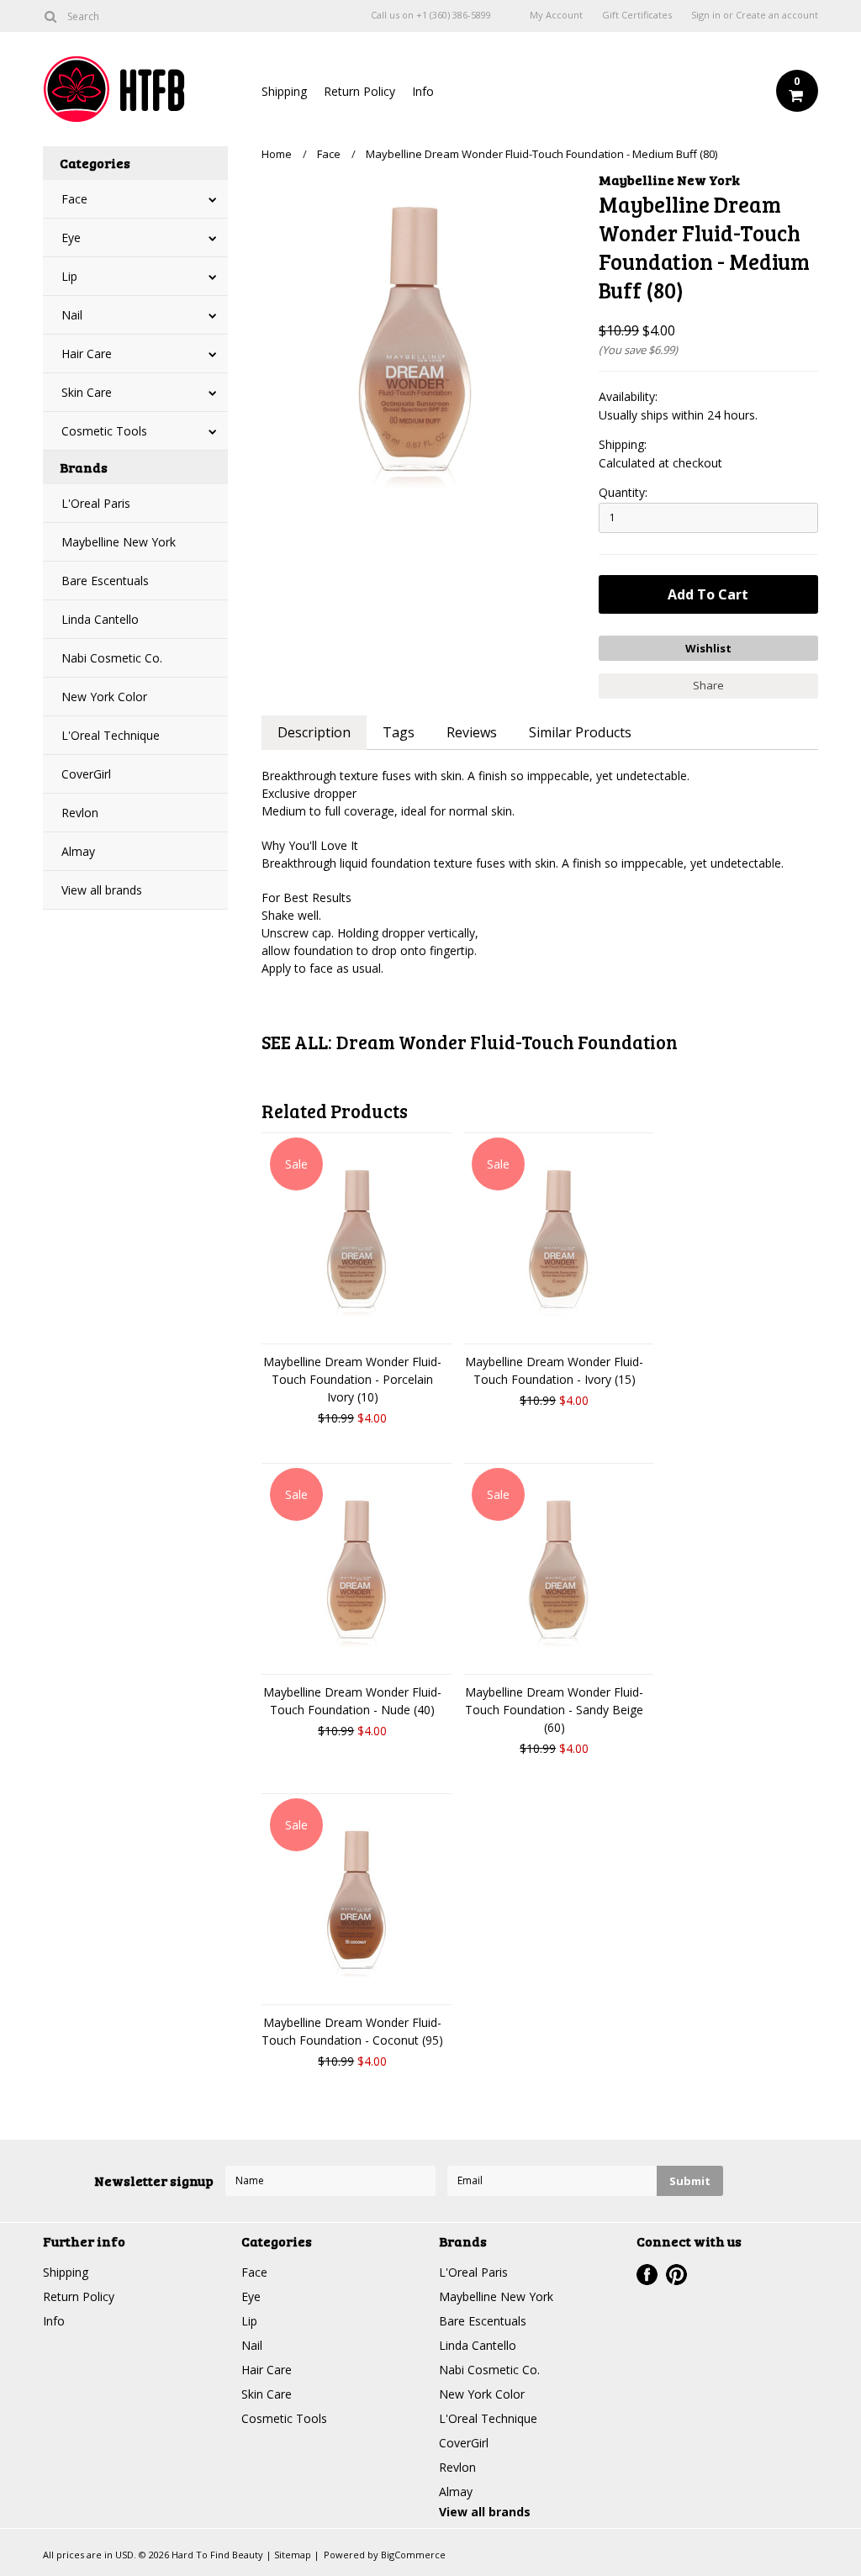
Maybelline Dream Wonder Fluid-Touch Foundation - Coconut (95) (352, 2031)
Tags (399, 732)
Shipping (284, 91)
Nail (72, 315)
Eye (71, 238)
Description (314, 732)
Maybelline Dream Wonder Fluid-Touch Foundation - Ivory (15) (554, 1370)
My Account (556, 15)
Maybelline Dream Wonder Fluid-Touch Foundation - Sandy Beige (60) (554, 1710)
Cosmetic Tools (104, 431)
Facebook (647, 2275)
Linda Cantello (100, 619)
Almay (78, 851)
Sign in (706, 15)
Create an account (777, 15)
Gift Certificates (637, 15)
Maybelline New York (119, 542)
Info (423, 91)
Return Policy (359, 91)
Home (277, 154)
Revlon (80, 813)
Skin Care (87, 392)
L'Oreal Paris (96, 503)
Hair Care (87, 354)
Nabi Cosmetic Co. (112, 658)
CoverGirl (86, 774)
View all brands (102, 890)
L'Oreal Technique (111, 735)
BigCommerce (413, 2555)
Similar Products (580, 732)
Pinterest (676, 2275)
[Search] (50, 16)
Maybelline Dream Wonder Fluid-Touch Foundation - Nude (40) (352, 1701)
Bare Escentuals (105, 581)
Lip (69, 276)
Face (74, 199)
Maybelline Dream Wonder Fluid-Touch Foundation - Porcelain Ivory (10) (352, 1379)
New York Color (104, 697)
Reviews (472, 732)
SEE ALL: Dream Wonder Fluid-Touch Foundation (470, 1042)
